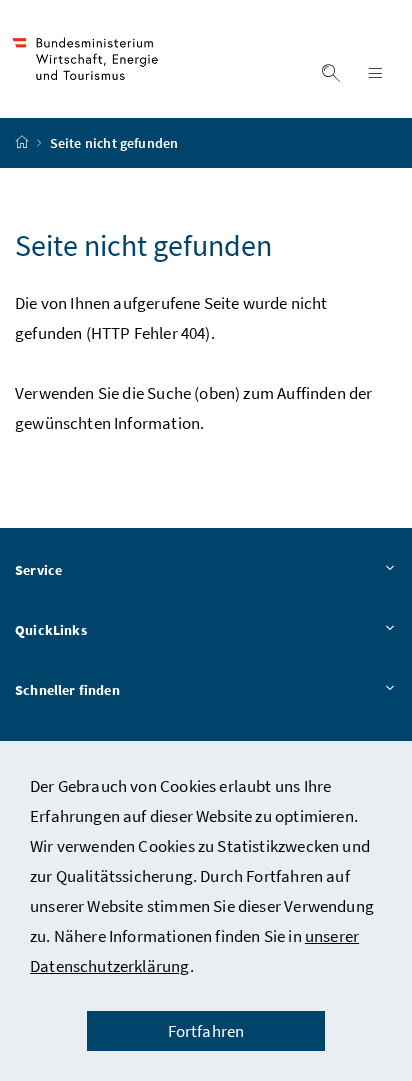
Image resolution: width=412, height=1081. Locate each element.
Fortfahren (206, 1031)
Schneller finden (67, 690)
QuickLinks (51, 630)
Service (38, 570)
